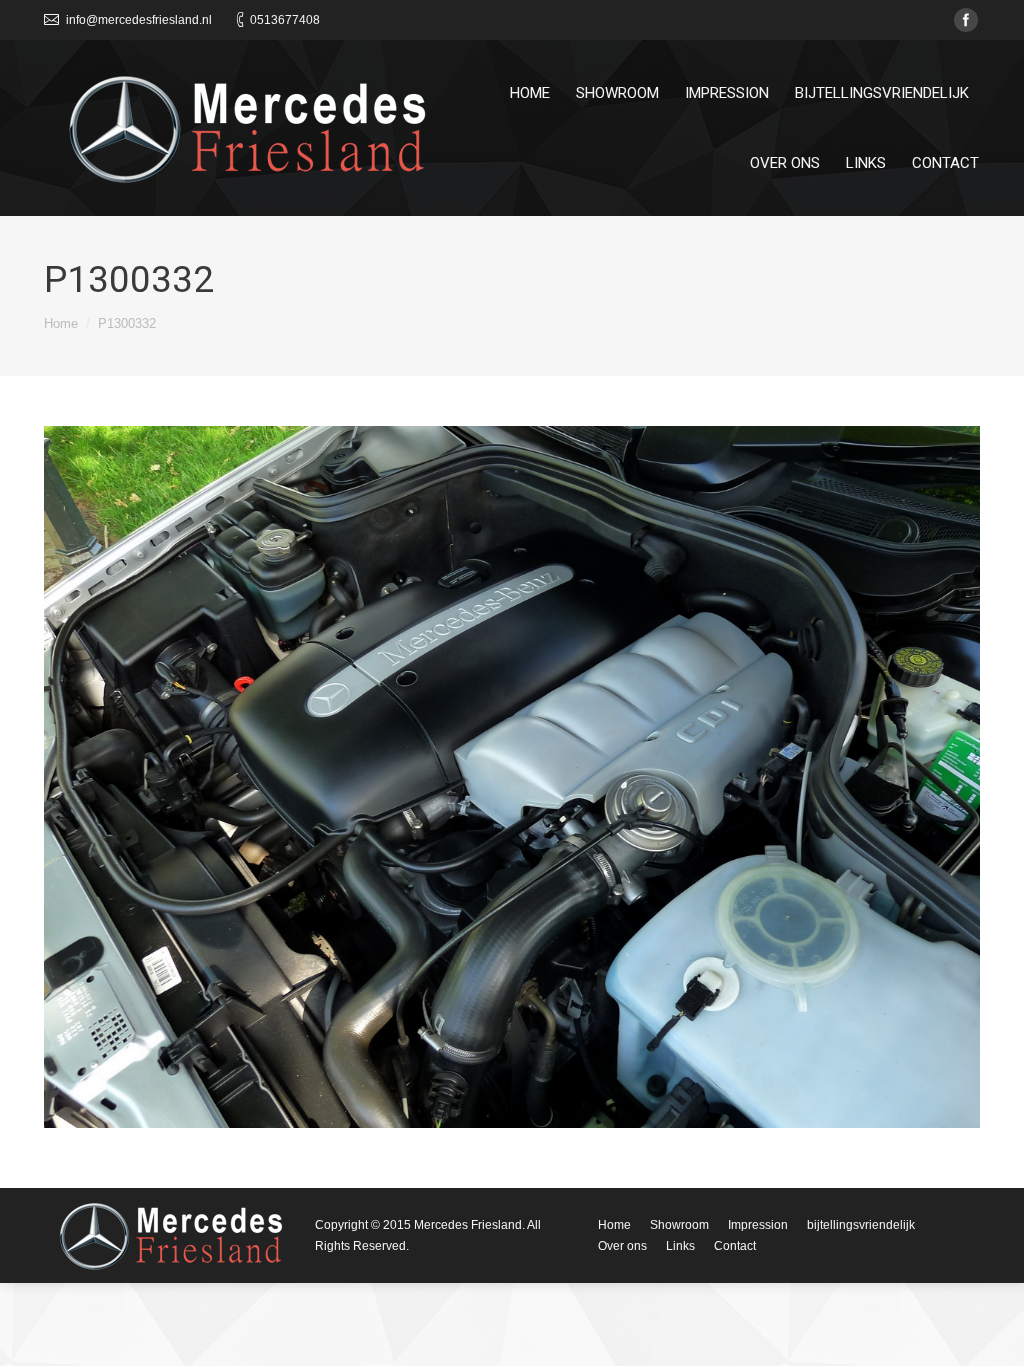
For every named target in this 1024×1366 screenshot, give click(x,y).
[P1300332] (512, 777)
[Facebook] (966, 20)
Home (61, 323)
